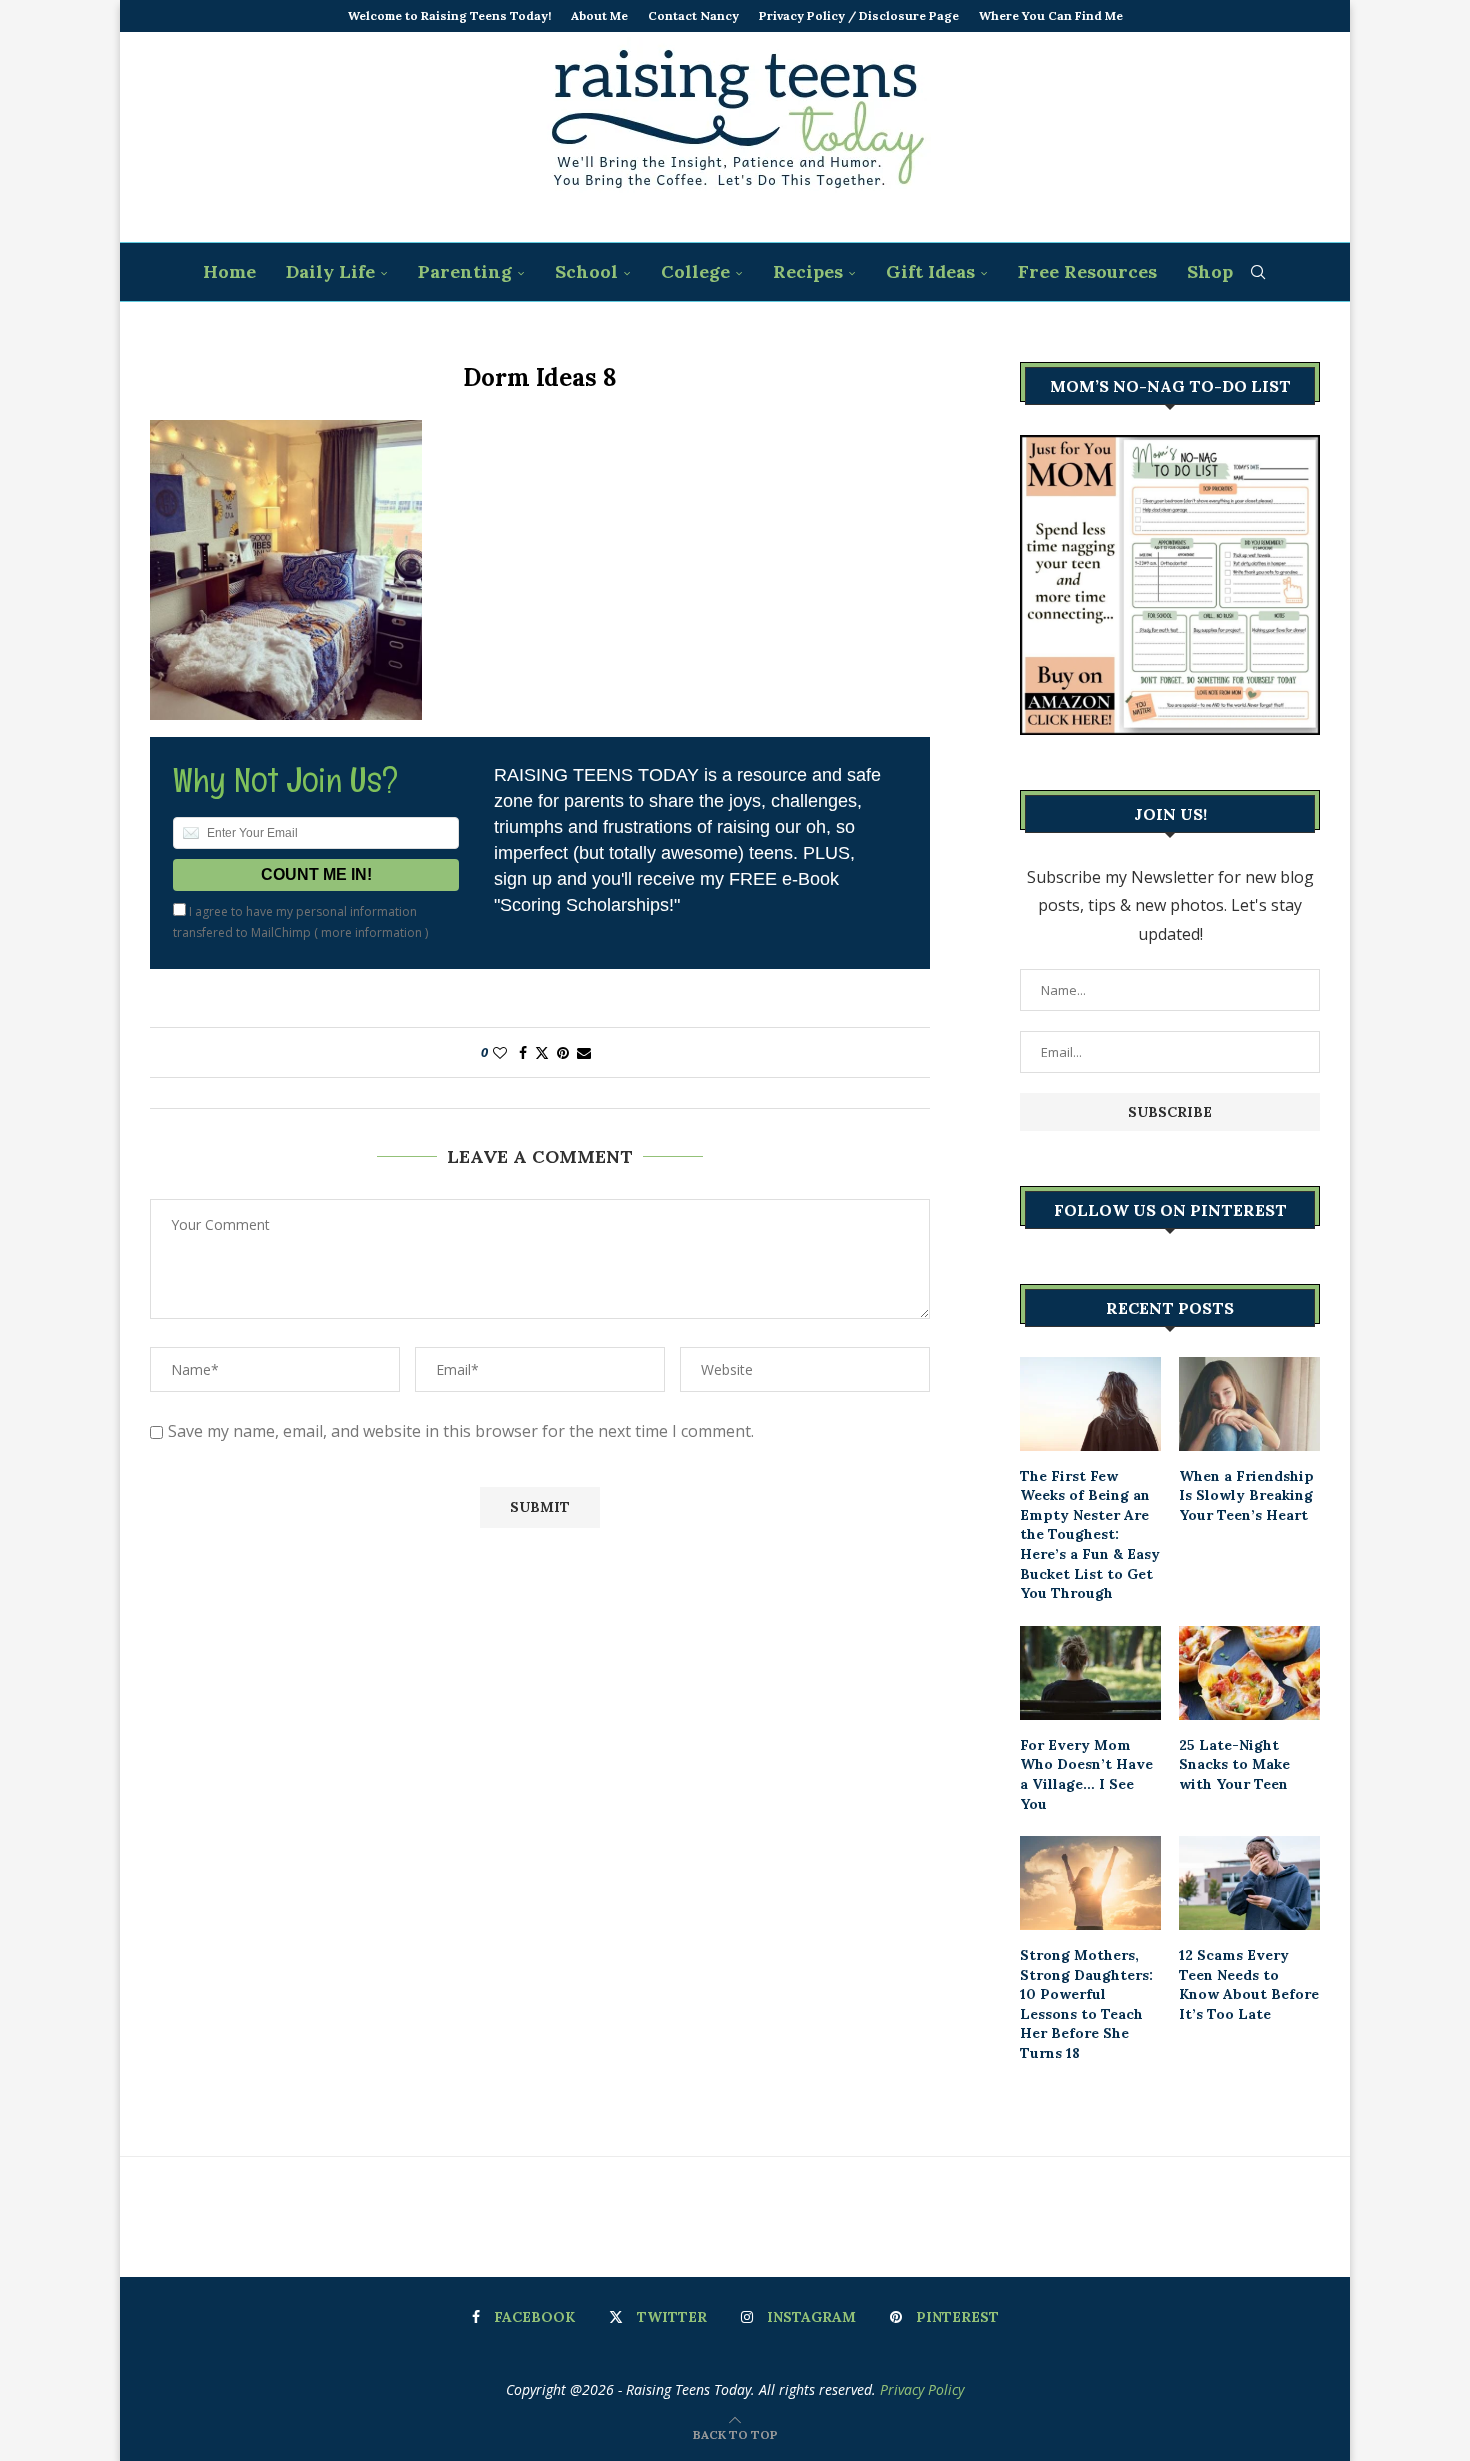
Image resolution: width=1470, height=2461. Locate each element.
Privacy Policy (922, 2389)
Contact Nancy (693, 15)
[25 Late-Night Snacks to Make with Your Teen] (1249, 1673)
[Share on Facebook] (523, 1052)
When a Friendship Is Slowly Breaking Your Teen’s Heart (1246, 1495)
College (695, 271)
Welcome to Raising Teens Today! (449, 15)
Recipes (808, 271)
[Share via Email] (584, 1052)
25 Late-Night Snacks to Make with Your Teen (1234, 1764)
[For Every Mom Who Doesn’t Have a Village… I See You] (1090, 1673)
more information (371, 932)
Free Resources (1087, 271)
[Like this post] (500, 1052)
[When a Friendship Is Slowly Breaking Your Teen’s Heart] (1249, 1404)
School (586, 271)
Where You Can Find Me (1051, 15)
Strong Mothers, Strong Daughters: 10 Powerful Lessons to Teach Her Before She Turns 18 (1086, 2004)
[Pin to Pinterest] (563, 1052)
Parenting (465, 271)
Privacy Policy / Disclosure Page (859, 15)
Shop (1210, 271)
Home (229, 271)
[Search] (1258, 272)
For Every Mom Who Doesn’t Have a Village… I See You (1086, 1774)
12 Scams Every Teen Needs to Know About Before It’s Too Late (1249, 1984)
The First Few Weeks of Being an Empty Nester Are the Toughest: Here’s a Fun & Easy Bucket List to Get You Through (1090, 1535)
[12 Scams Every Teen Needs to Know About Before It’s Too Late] (1249, 1883)
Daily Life (330, 271)
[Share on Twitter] (542, 1052)
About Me (599, 15)
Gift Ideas (930, 271)
